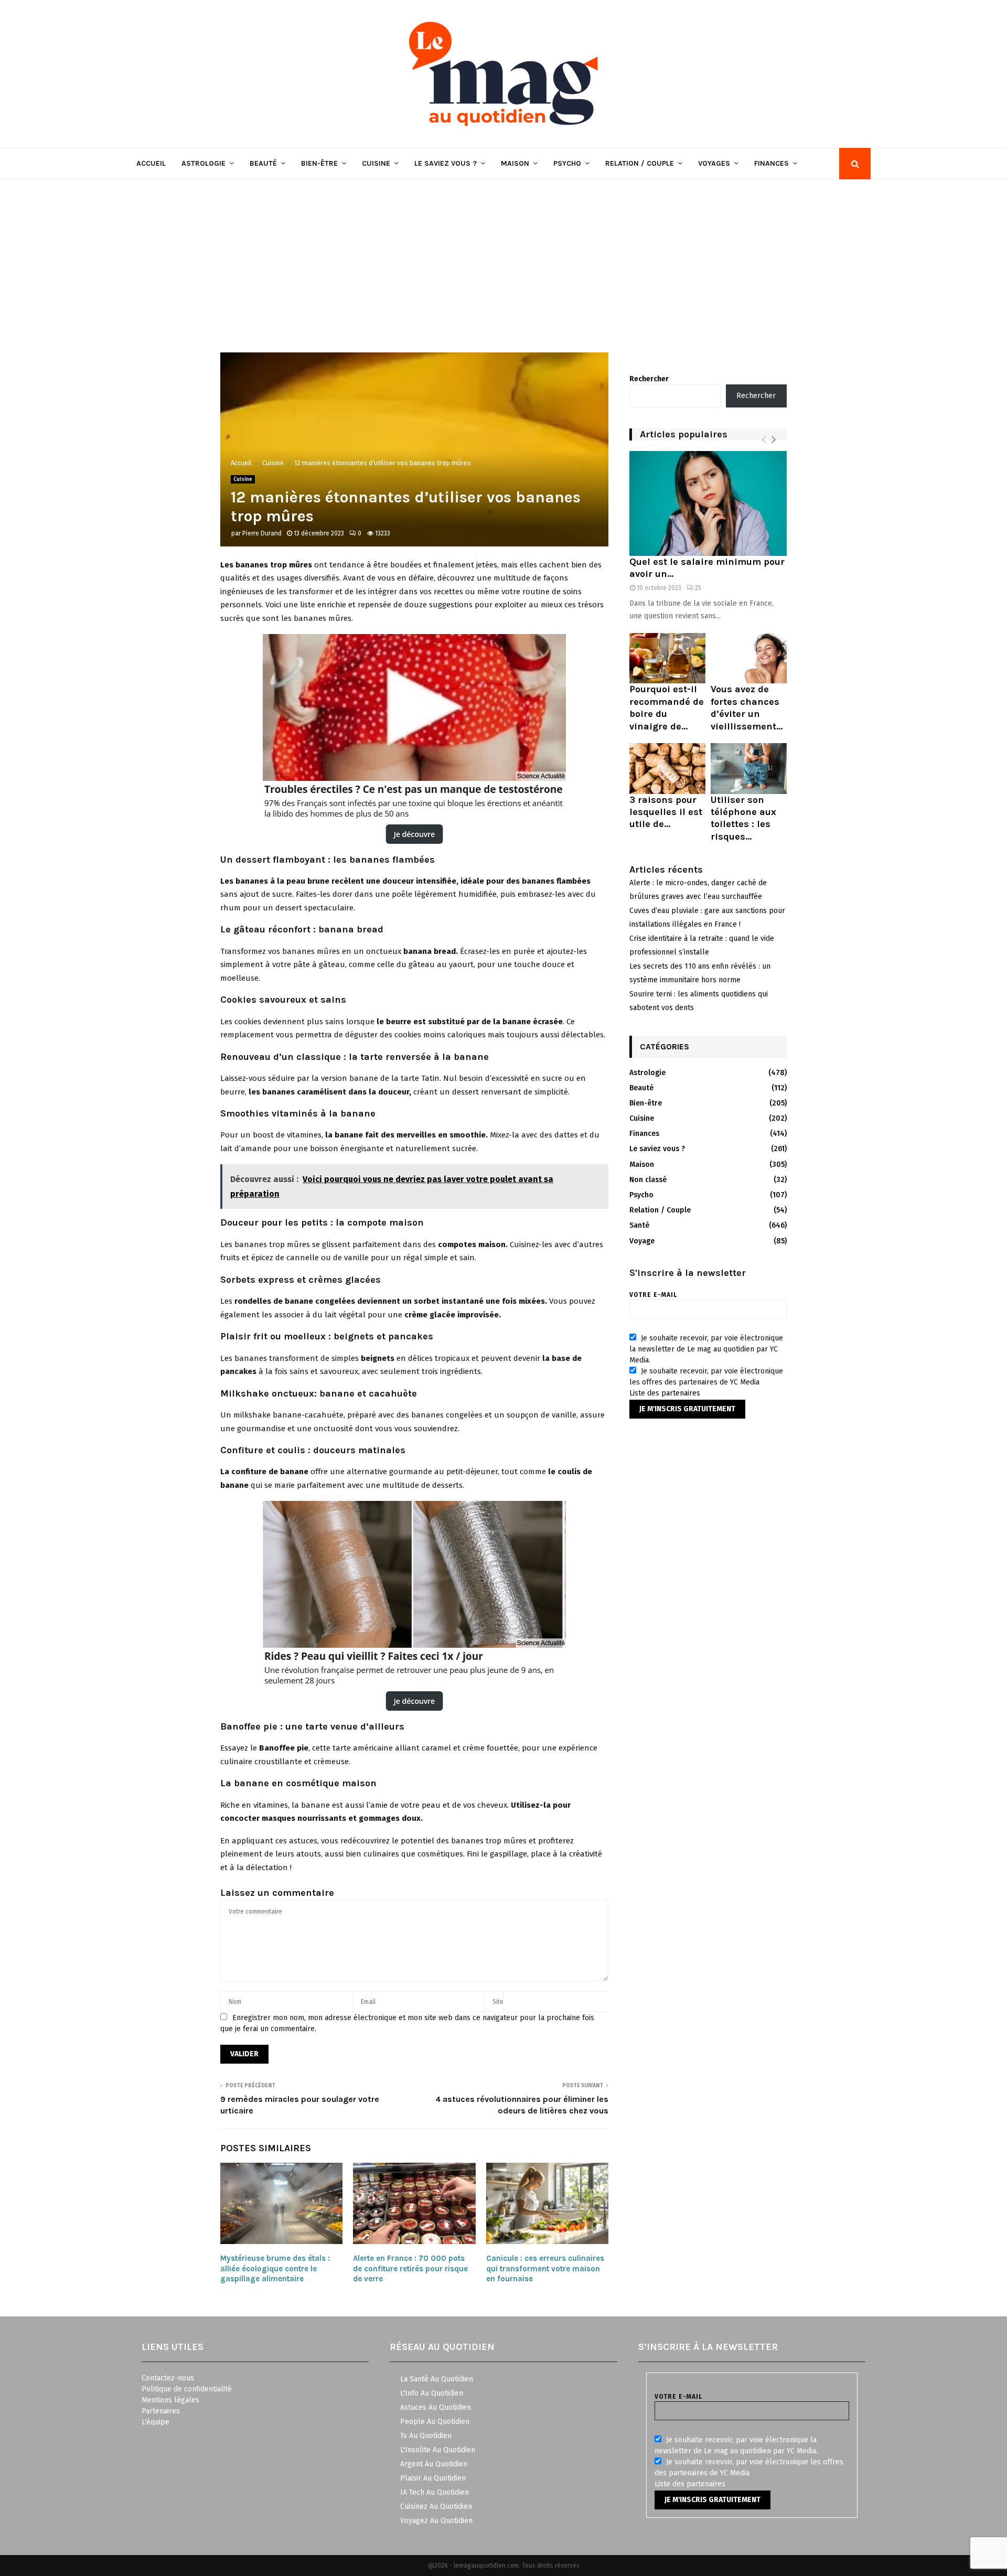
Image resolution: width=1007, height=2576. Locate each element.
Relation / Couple (640, 163)
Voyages (714, 163)
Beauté (263, 163)
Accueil (151, 163)
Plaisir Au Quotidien (433, 2478)
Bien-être (319, 163)
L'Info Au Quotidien (432, 2393)
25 (698, 588)
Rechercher (649, 379)
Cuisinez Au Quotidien (436, 2507)
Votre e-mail (653, 1295)
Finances (772, 163)
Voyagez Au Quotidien (436, 2521)
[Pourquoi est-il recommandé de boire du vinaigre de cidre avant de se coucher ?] (667, 658)
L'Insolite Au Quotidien (438, 2450)
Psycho (567, 163)
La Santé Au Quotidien (437, 2379)
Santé (639, 1225)
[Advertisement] (504, 258)
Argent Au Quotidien (434, 2464)
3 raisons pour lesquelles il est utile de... (666, 812)
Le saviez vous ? (446, 163)
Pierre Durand (262, 533)
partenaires (681, 1393)
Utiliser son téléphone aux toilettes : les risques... (743, 818)
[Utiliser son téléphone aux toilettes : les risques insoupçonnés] (749, 769)
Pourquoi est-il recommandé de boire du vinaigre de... (667, 707)
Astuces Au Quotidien (436, 2407)
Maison (515, 163)
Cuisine (376, 163)
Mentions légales (170, 2400)
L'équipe (156, 2422)
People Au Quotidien (435, 2422)
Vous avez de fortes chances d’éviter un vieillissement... (747, 707)
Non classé (648, 1180)
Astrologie (203, 163)
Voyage (642, 1241)
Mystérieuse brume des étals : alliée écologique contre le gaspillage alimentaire (275, 2268)
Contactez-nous (168, 2378)
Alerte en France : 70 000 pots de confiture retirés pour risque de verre (410, 2268)
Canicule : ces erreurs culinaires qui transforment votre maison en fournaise (545, 2268)
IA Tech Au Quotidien (435, 2492)
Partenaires (161, 2411)
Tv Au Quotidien (426, 2436)
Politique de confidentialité (187, 2389)
